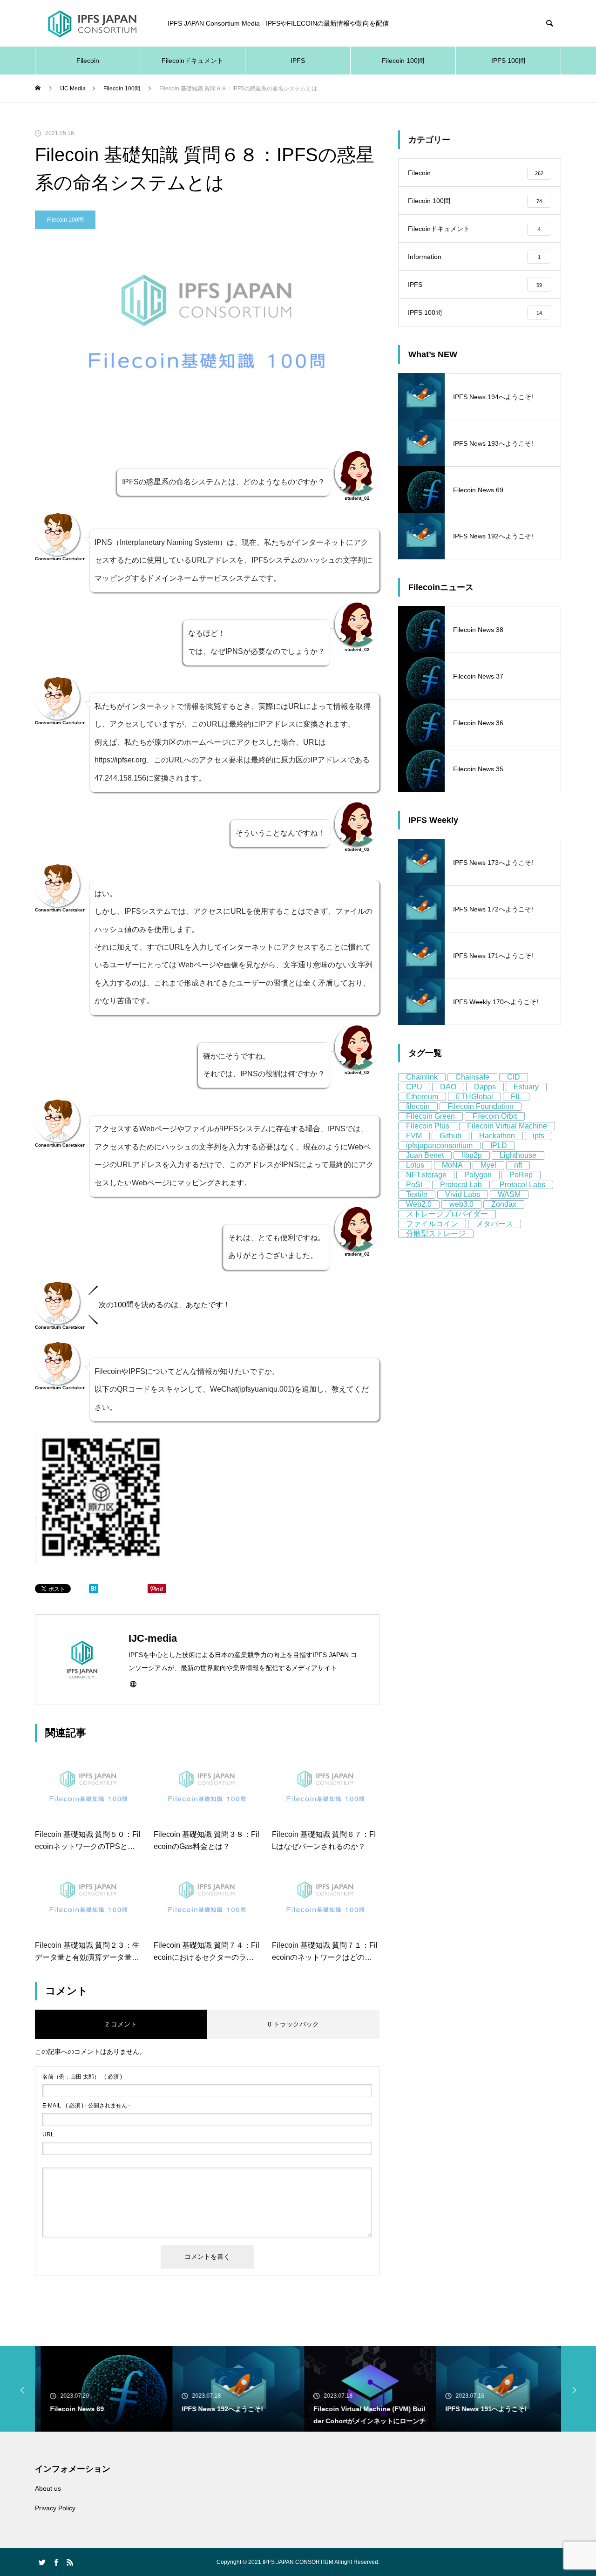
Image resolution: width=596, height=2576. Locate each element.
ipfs (538, 1136)
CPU (414, 1087)
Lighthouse (518, 1155)
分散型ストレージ (436, 1234)
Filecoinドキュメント (193, 61)
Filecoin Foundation (481, 1106)
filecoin (418, 1106)
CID (514, 1077)
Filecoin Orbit (495, 1116)
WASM (509, 1194)
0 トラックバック (293, 2024)
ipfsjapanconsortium (439, 1145)
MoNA (452, 1165)
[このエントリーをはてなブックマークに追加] (94, 1591)
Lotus (415, 1165)
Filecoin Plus (428, 1126)
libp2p (472, 1155)
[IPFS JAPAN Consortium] (92, 24)
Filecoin (88, 61)
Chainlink (422, 1077)
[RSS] (70, 2562)
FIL (516, 1097)
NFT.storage (426, 1175)
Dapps (485, 1087)
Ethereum (422, 1097)
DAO (448, 1087)
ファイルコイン (432, 1224)
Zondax (504, 1204)
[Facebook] (56, 2562)
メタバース (494, 1224)
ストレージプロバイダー (447, 1214)
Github (450, 1136)
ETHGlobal (474, 1097)
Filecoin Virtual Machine (507, 1126)
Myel (488, 1165)
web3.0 (461, 1204)
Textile (417, 1194)
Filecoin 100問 (403, 61)
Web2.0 (419, 1204)
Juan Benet (425, 1155)
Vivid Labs (463, 1194)
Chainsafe (472, 1077)
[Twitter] (42, 2562)
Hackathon (497, 1136)
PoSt (414, 1185)
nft (518, 1165)
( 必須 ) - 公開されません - (86, 2106)
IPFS (298, 61)
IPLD (499, 1145)
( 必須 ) (82, 2077)
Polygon (478, 1175)
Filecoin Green (430, 1116)
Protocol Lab (461, 1185)
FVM (414, 1136)
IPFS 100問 (508, 61)
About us (48, 2488)
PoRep (521, 1175)
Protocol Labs (522, 1185)
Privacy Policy (55, 2508)
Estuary (526, 1087)
